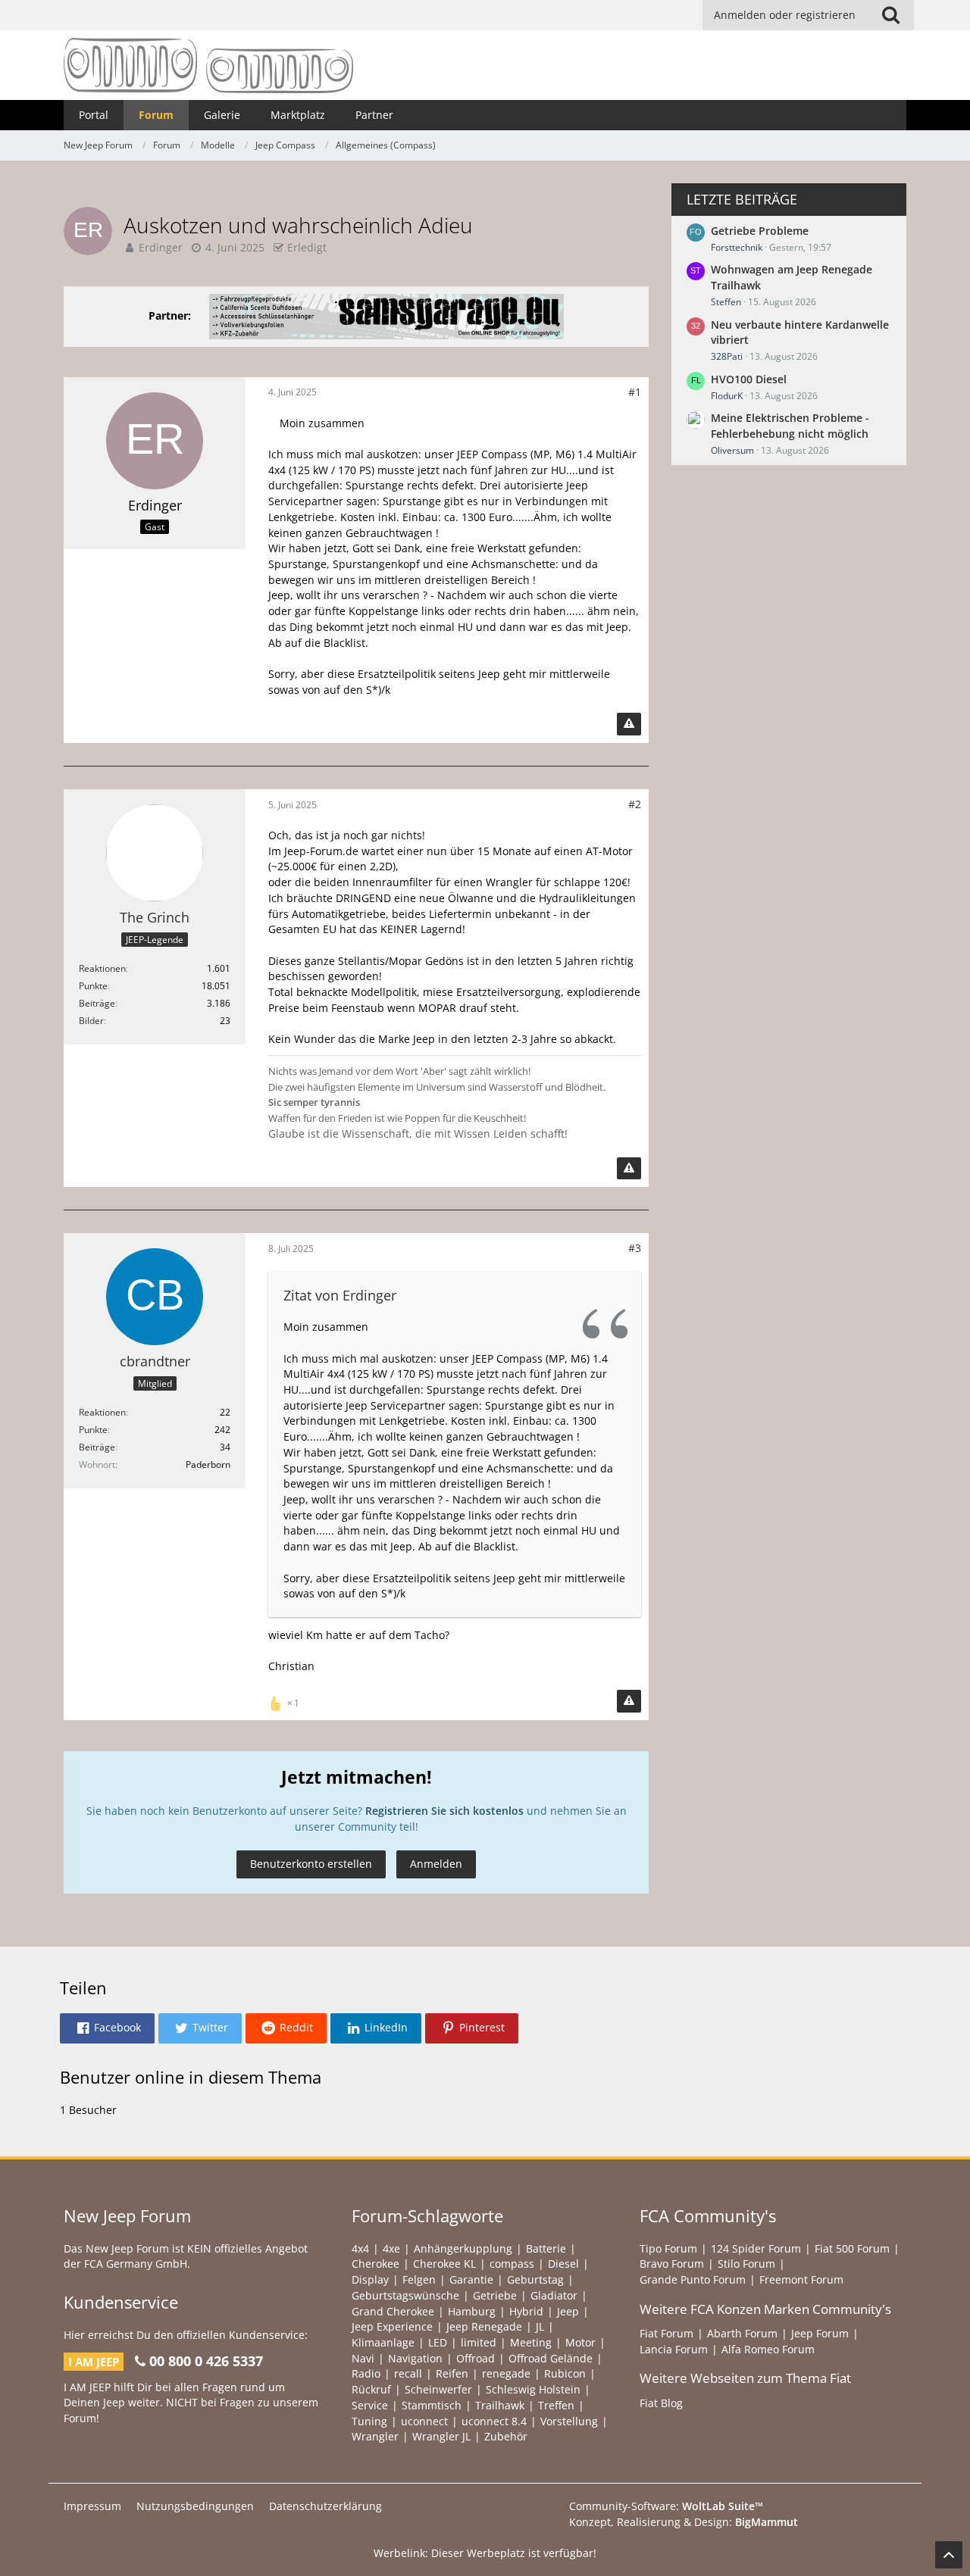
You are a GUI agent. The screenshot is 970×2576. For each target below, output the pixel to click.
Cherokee (375, 2264)
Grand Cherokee (393, 2311)
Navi (363, 2358)
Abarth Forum (742, 2333)
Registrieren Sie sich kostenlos (444, 1811)
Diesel (563, 2264)
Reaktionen (102, 968)
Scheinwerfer (438, 2389)
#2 (635, 804)
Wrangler (375, 2436)
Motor (580, 2342)
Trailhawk (500, 2405)
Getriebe (495, 2295)
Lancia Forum (674, 2349)
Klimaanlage (383, 2342)
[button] (107, 2028)
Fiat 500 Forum (852, 2248)
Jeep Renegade (484, 2326)
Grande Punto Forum (693, 2279)
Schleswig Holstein (533, 2389)
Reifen (452, 2373)
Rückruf (371, 2389)
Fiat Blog (661, 2403)
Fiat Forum (666, 2333)
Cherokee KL (444, 2264)
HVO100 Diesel (749, 379)
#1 (635, 392)
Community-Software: (666, 2506)
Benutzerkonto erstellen (311, 1864)
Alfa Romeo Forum (768, 2349)
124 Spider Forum (756, 2248)
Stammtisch (432, 2405)
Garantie (471, 2279)
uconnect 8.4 (494, 2421)
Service (370, 2405)
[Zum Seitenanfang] (949, 2555)
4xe (391, 2248)
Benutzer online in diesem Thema (191, 2077)
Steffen (726, 302)
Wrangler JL (441, 2436)
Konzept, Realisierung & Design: (684, 2522)
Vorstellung (569, 2421)
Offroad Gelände (551, 2358)
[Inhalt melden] (629, 724)
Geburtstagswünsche (405, 2295)
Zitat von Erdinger (340, 1295)
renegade (506, 2373)
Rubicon (565, 2373)
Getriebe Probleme (760, 231)
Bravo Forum (672, 2264)
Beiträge (97, 1003)
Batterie (546, 2248)
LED (438, 2342)
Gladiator (554, 2295)
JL (540, 2326)
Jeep (568, 2311)
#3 (635, 1248)
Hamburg (472, 2311)
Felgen (419, 2279)
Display (370, 2279)
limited (479, 2342)
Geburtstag (535, 2279)
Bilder (91, 1021)
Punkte (93, 986)
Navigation (415, 2358)
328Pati (727, 356)
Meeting (531, 2342)
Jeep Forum (820, 2333)
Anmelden (436, 1864)
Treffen (556, 2405)
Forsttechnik (737, 247)
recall (408, 2373)
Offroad (476, 2358)
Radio (366, 2373)
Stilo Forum (746, 2264)
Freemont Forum (801, 2279)
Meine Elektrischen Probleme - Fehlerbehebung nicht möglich (790, 426)
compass (512, 2264)
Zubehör (506, 2436)
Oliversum (732, 450)
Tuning (369, 2421)
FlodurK (727, 396)
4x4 (360, 2248)
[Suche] (890, 15)
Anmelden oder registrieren (785, 15)
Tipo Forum (668, 2248)
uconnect (424, 2421)
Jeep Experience (392, 2326)
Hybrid (526, 2311)
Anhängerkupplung (463, 2248)
